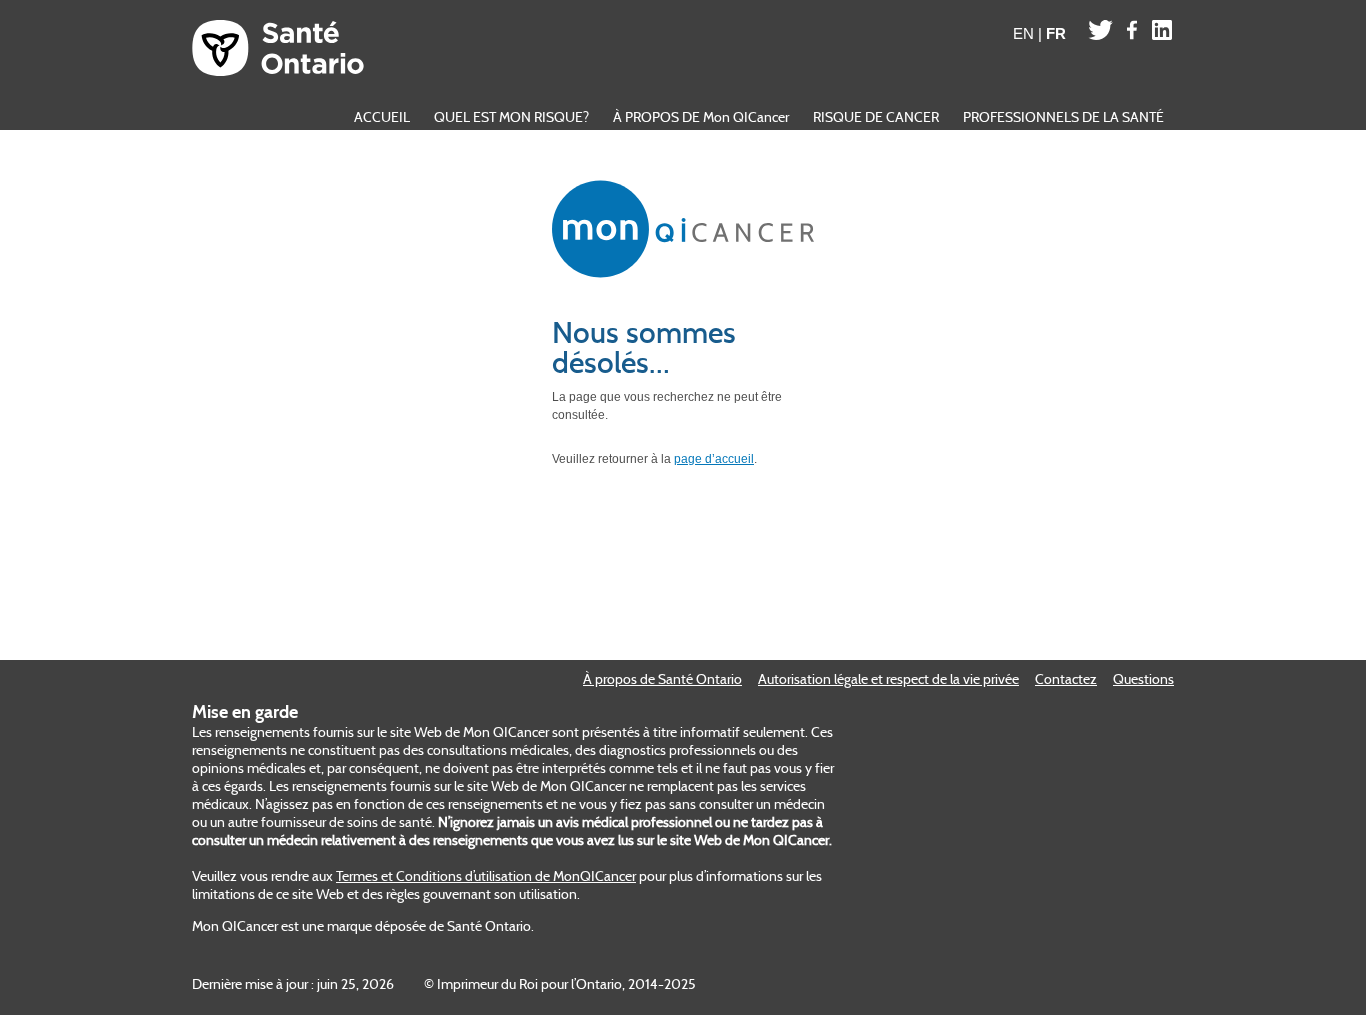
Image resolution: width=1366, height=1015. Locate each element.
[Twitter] (1100, 30)
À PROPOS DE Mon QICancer (701, 117)
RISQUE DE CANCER (876, 117)
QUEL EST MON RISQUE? (511, 117)
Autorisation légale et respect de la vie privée (888, 679)
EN (1023, 33)
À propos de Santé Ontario (662, 679)
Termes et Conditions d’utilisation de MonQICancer (486, 876)
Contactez (1066, 679)
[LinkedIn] (1162, 30)
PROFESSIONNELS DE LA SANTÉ (1063, 117)
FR (1056, 33)
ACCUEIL (382, 117)
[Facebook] (1132, 30)
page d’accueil (714, 459)
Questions (1143, 679)
